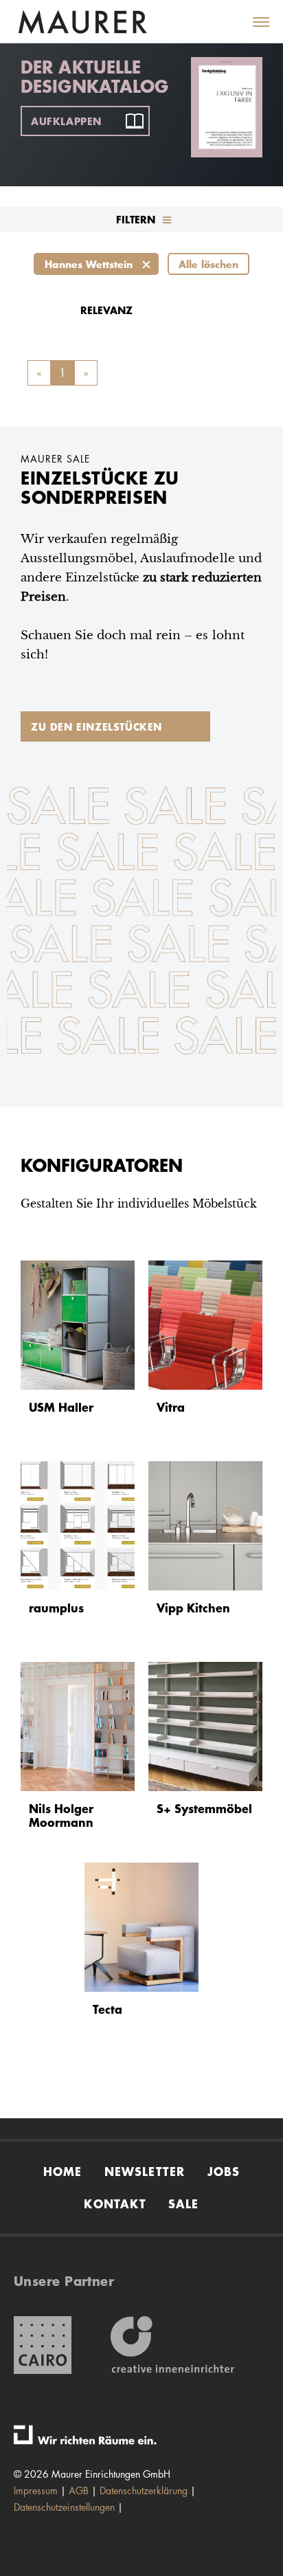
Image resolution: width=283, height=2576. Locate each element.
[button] (253, 22)
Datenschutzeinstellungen (64, 2507)
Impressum (36, 2490)
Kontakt (115, 2203)
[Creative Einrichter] (172, 2345)
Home (63, 2171)
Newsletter (145, 2171)
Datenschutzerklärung (144, 2490)
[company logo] (82, 22)
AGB (79, 2490)
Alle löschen (208, 264)
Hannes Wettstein (89, 264)
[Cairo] (43, 2345)
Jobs (224, 2171)
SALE (184, 2203)
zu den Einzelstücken (97, 726)
